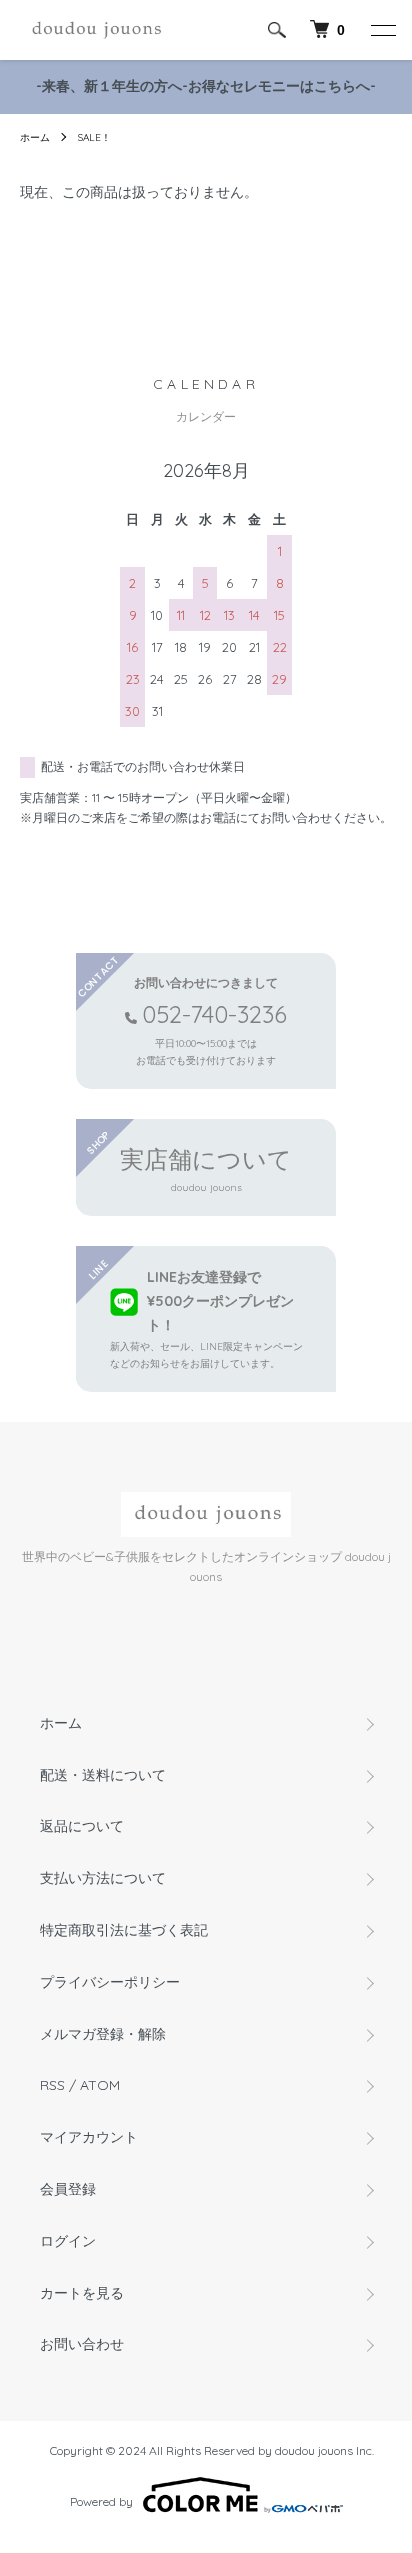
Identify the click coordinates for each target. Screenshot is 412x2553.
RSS (52, 2085)
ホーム (35, 137)
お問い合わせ (82, 2344)
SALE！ (94, 137)
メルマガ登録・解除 (103, 2034)
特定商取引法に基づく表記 (124, 1930)
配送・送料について (103, 1775)
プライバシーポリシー (110, 1982)
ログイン (68, 2241)
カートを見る (82, 2293)
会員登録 (68, 2189)
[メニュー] (382, 30)
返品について (82, 1826)
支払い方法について (103, 1878)
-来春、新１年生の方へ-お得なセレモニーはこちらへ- (206, 86)
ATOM (100, 2085)
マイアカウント (89, 2137)
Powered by (101, 2501)
